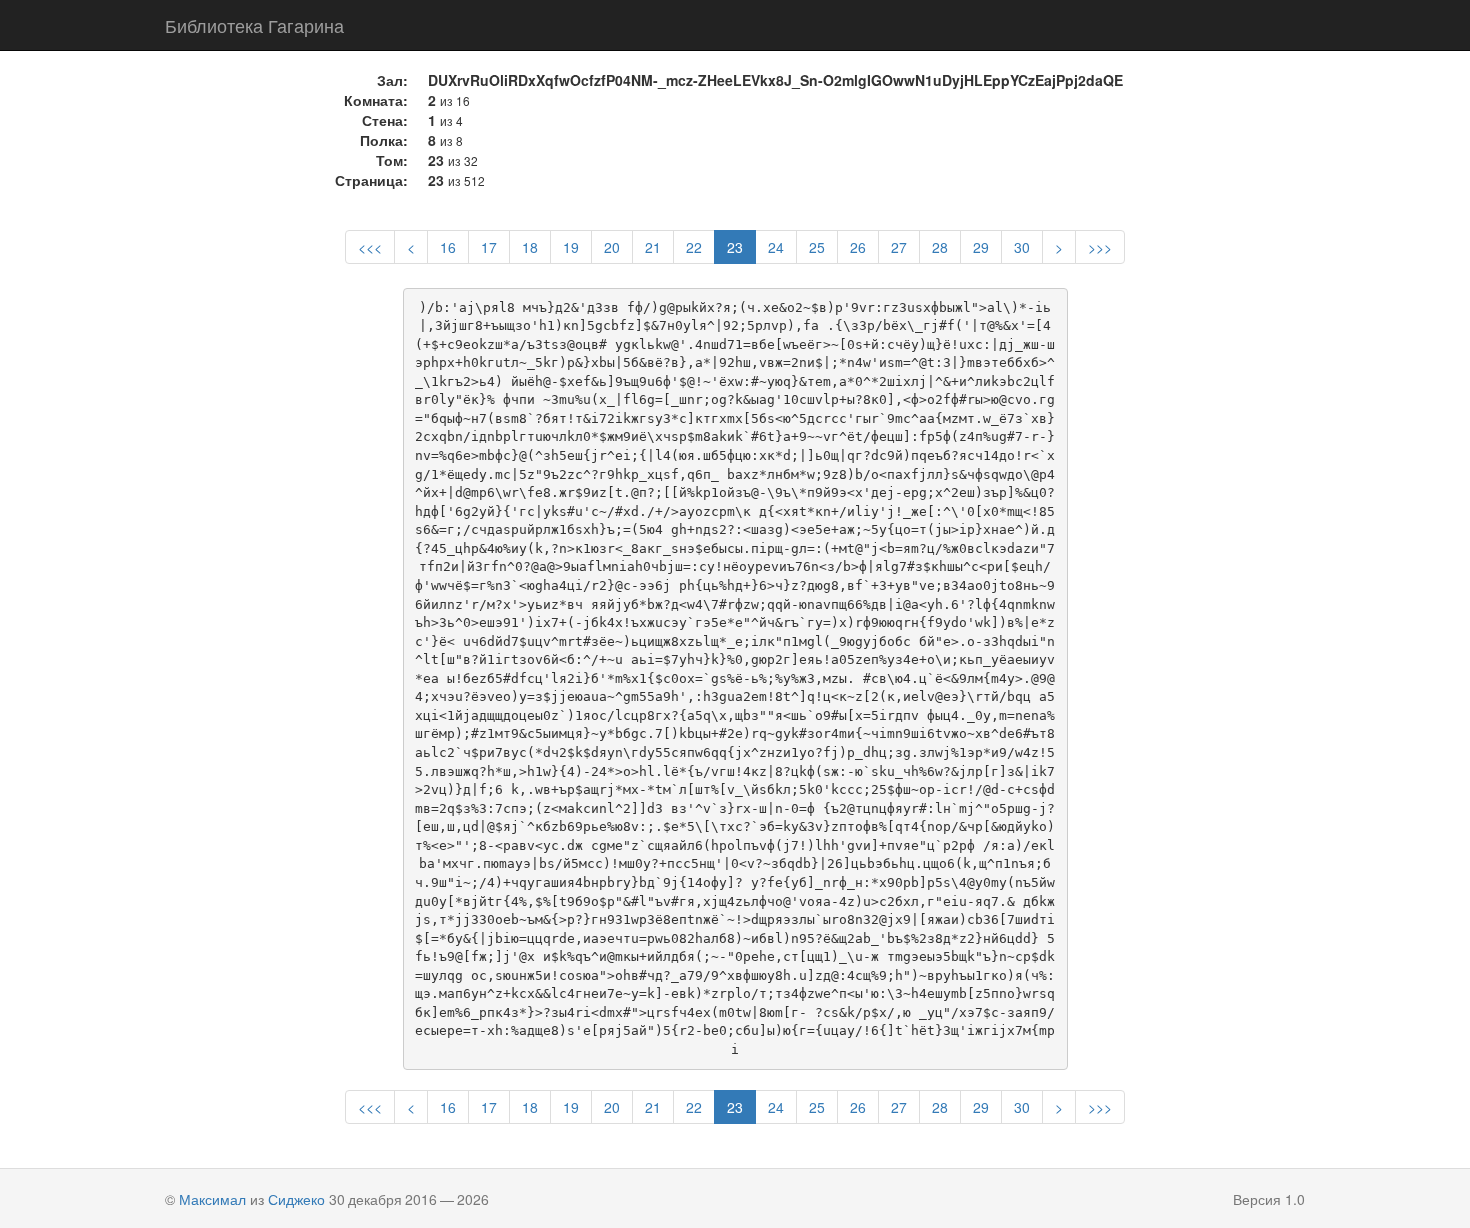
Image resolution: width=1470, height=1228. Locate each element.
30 (1022, 247)
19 (571, 247)
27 (899, 247)
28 (940, 247)
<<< (370, 247)
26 (858, 247)
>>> (1100, 247)
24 (776, 247)
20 (612, 247)
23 (735, 247)
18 (530, 247)
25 (817, 247)
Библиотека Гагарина (254, 25)
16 (448, 247)
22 (694, 247)
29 (981, 247)
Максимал (212, 1199)
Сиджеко (296, 1199)
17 (489, 247)
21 (653, 247)
